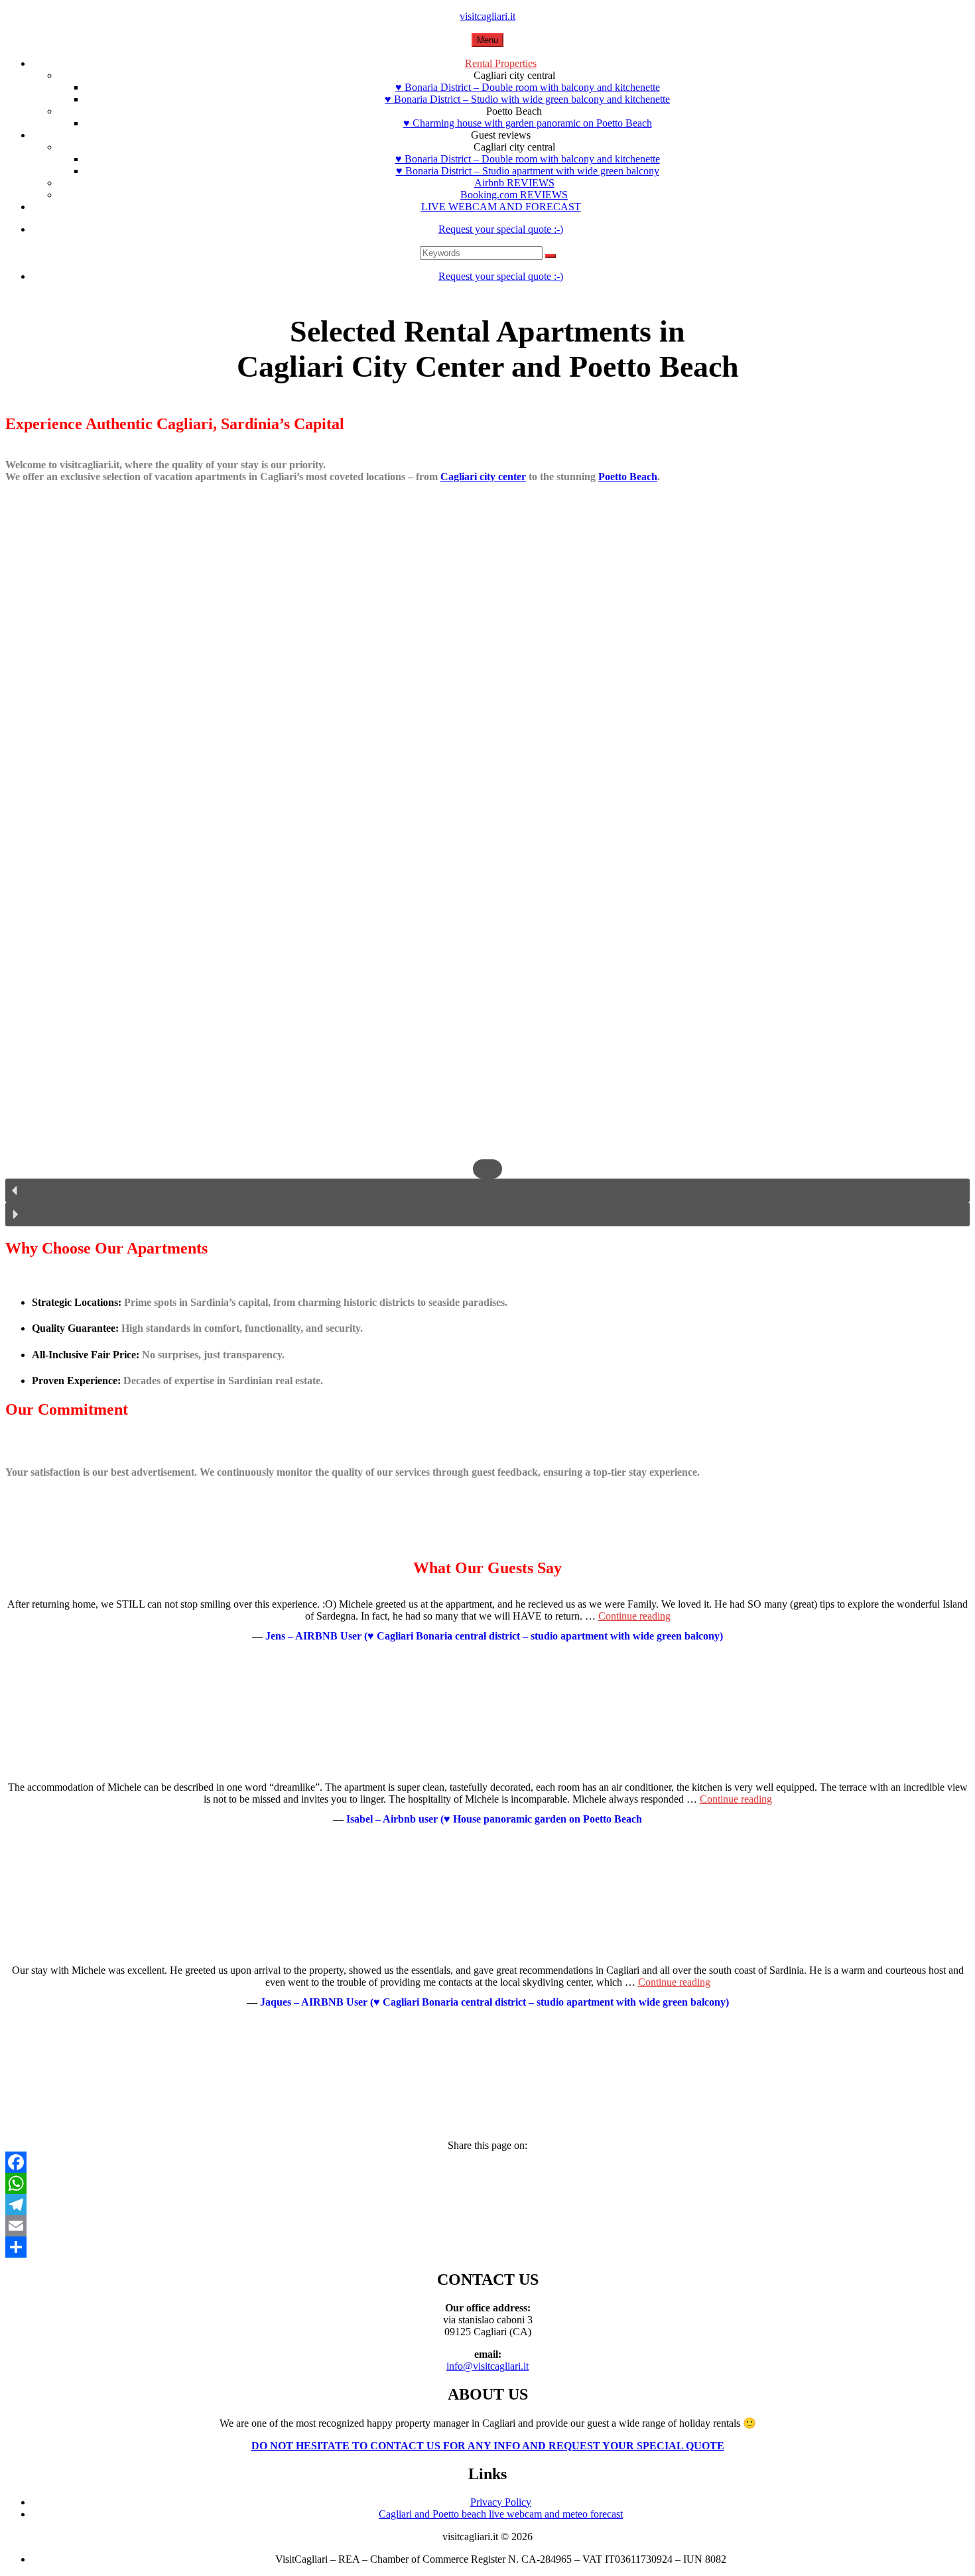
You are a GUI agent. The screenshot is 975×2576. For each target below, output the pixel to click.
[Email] (487, 2226)
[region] (487, 891)
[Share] (487, 2247)
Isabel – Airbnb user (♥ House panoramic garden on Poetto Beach (494, 1819)
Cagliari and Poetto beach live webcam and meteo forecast (501, 2514)
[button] (487, 1191)
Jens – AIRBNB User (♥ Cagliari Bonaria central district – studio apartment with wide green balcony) (494, 1636)
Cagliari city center (483, 477)
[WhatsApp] (487, 2183)
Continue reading (634, 1616)
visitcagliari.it (487, 16)
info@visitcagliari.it (487, 2366)
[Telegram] (487, 2205)
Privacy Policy (501, 2502)
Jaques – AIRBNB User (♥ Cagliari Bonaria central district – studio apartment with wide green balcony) (494, 2002)
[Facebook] (487, 2162)
